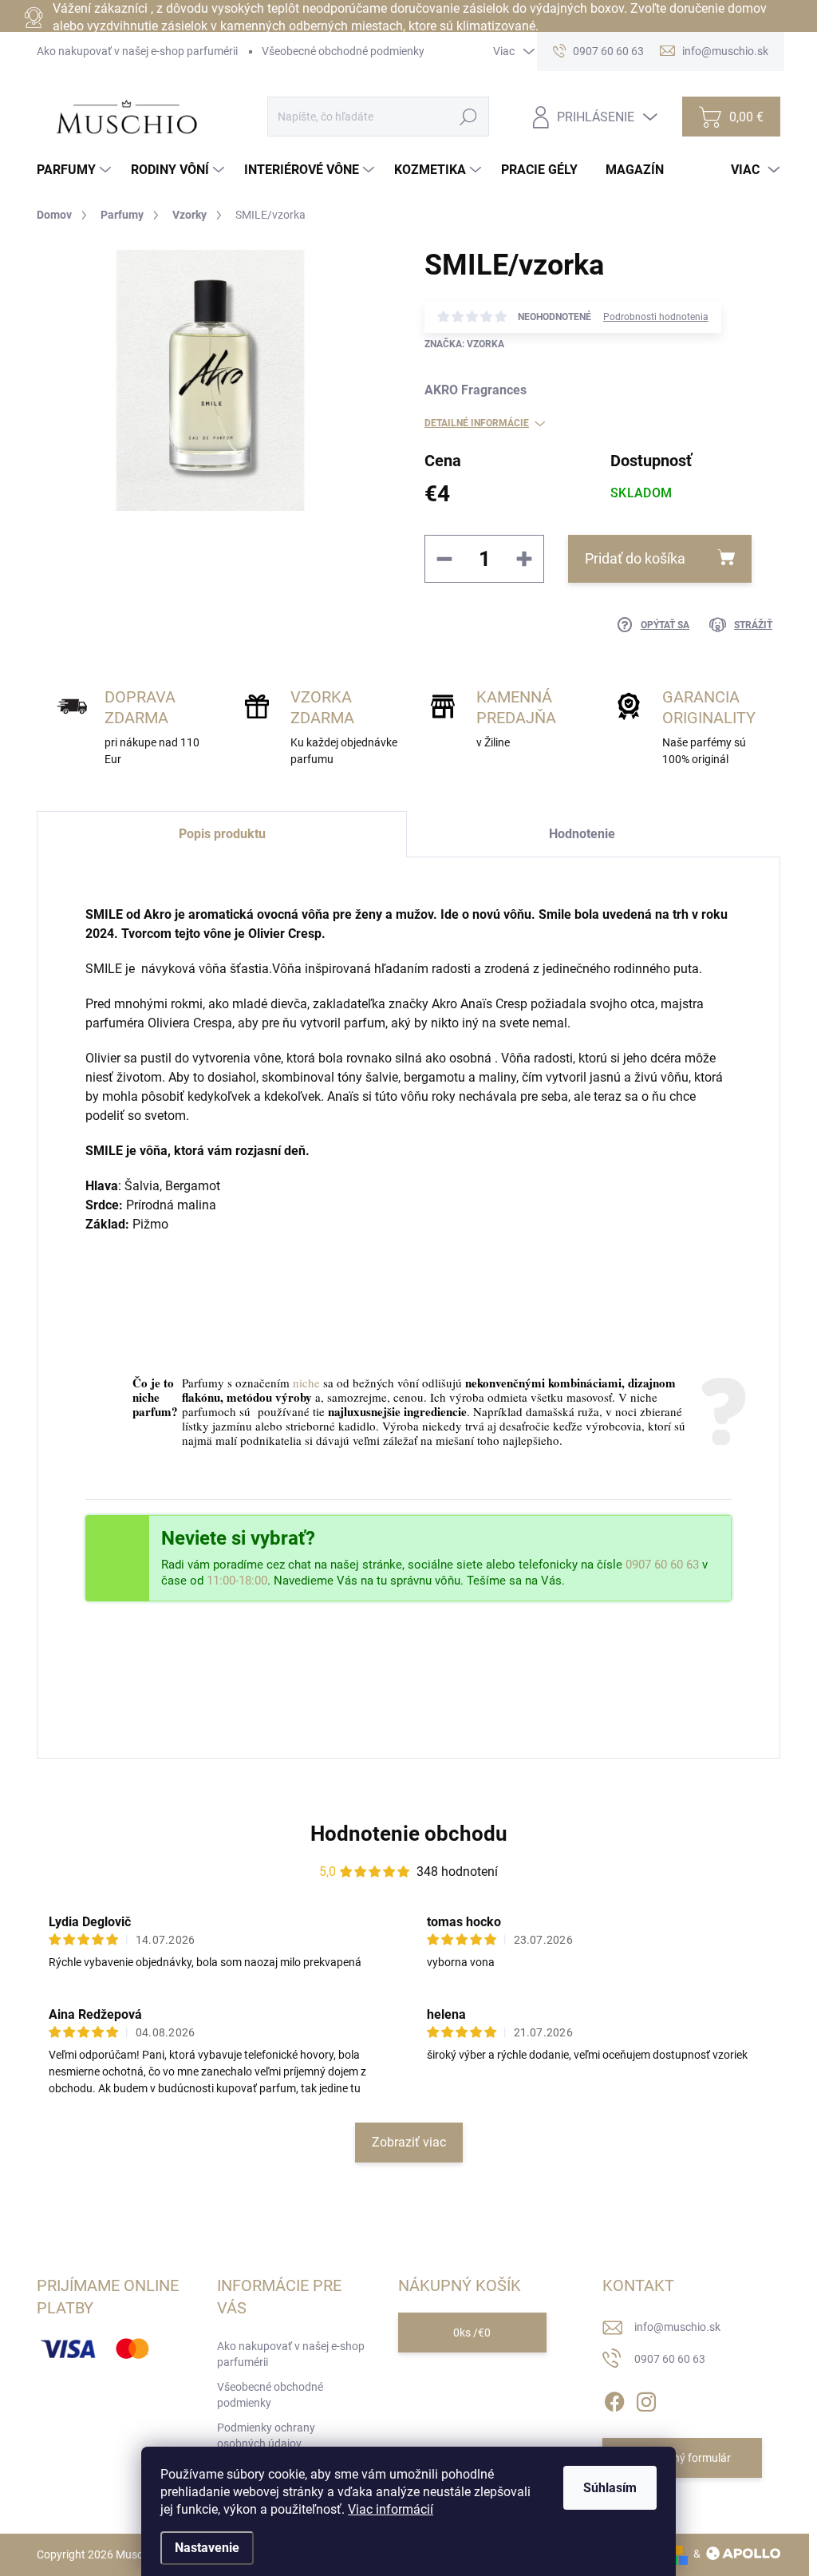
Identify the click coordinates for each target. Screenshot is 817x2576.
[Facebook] (614, 2399)
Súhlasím (610, 2488)
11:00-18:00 (237, 1581)
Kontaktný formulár (682, 2458)
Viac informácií (391, 2509)
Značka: (464, 344)
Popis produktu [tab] (222, 834)
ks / (472, 2333)
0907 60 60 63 (662, 1565)
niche (306, 1383)
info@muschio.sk (677, 2327)
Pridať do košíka (635, 558)
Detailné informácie (477, 423)
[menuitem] (76, 170)
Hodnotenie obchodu (409, 1834)
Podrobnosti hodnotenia (656, 317)
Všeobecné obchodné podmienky (343, 51)
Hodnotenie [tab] (582, 834)
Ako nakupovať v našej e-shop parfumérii (137, 51)
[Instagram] (646, 2399)
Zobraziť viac (409, 2142)
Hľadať (469, 117)
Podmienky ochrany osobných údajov (266, 2436)
